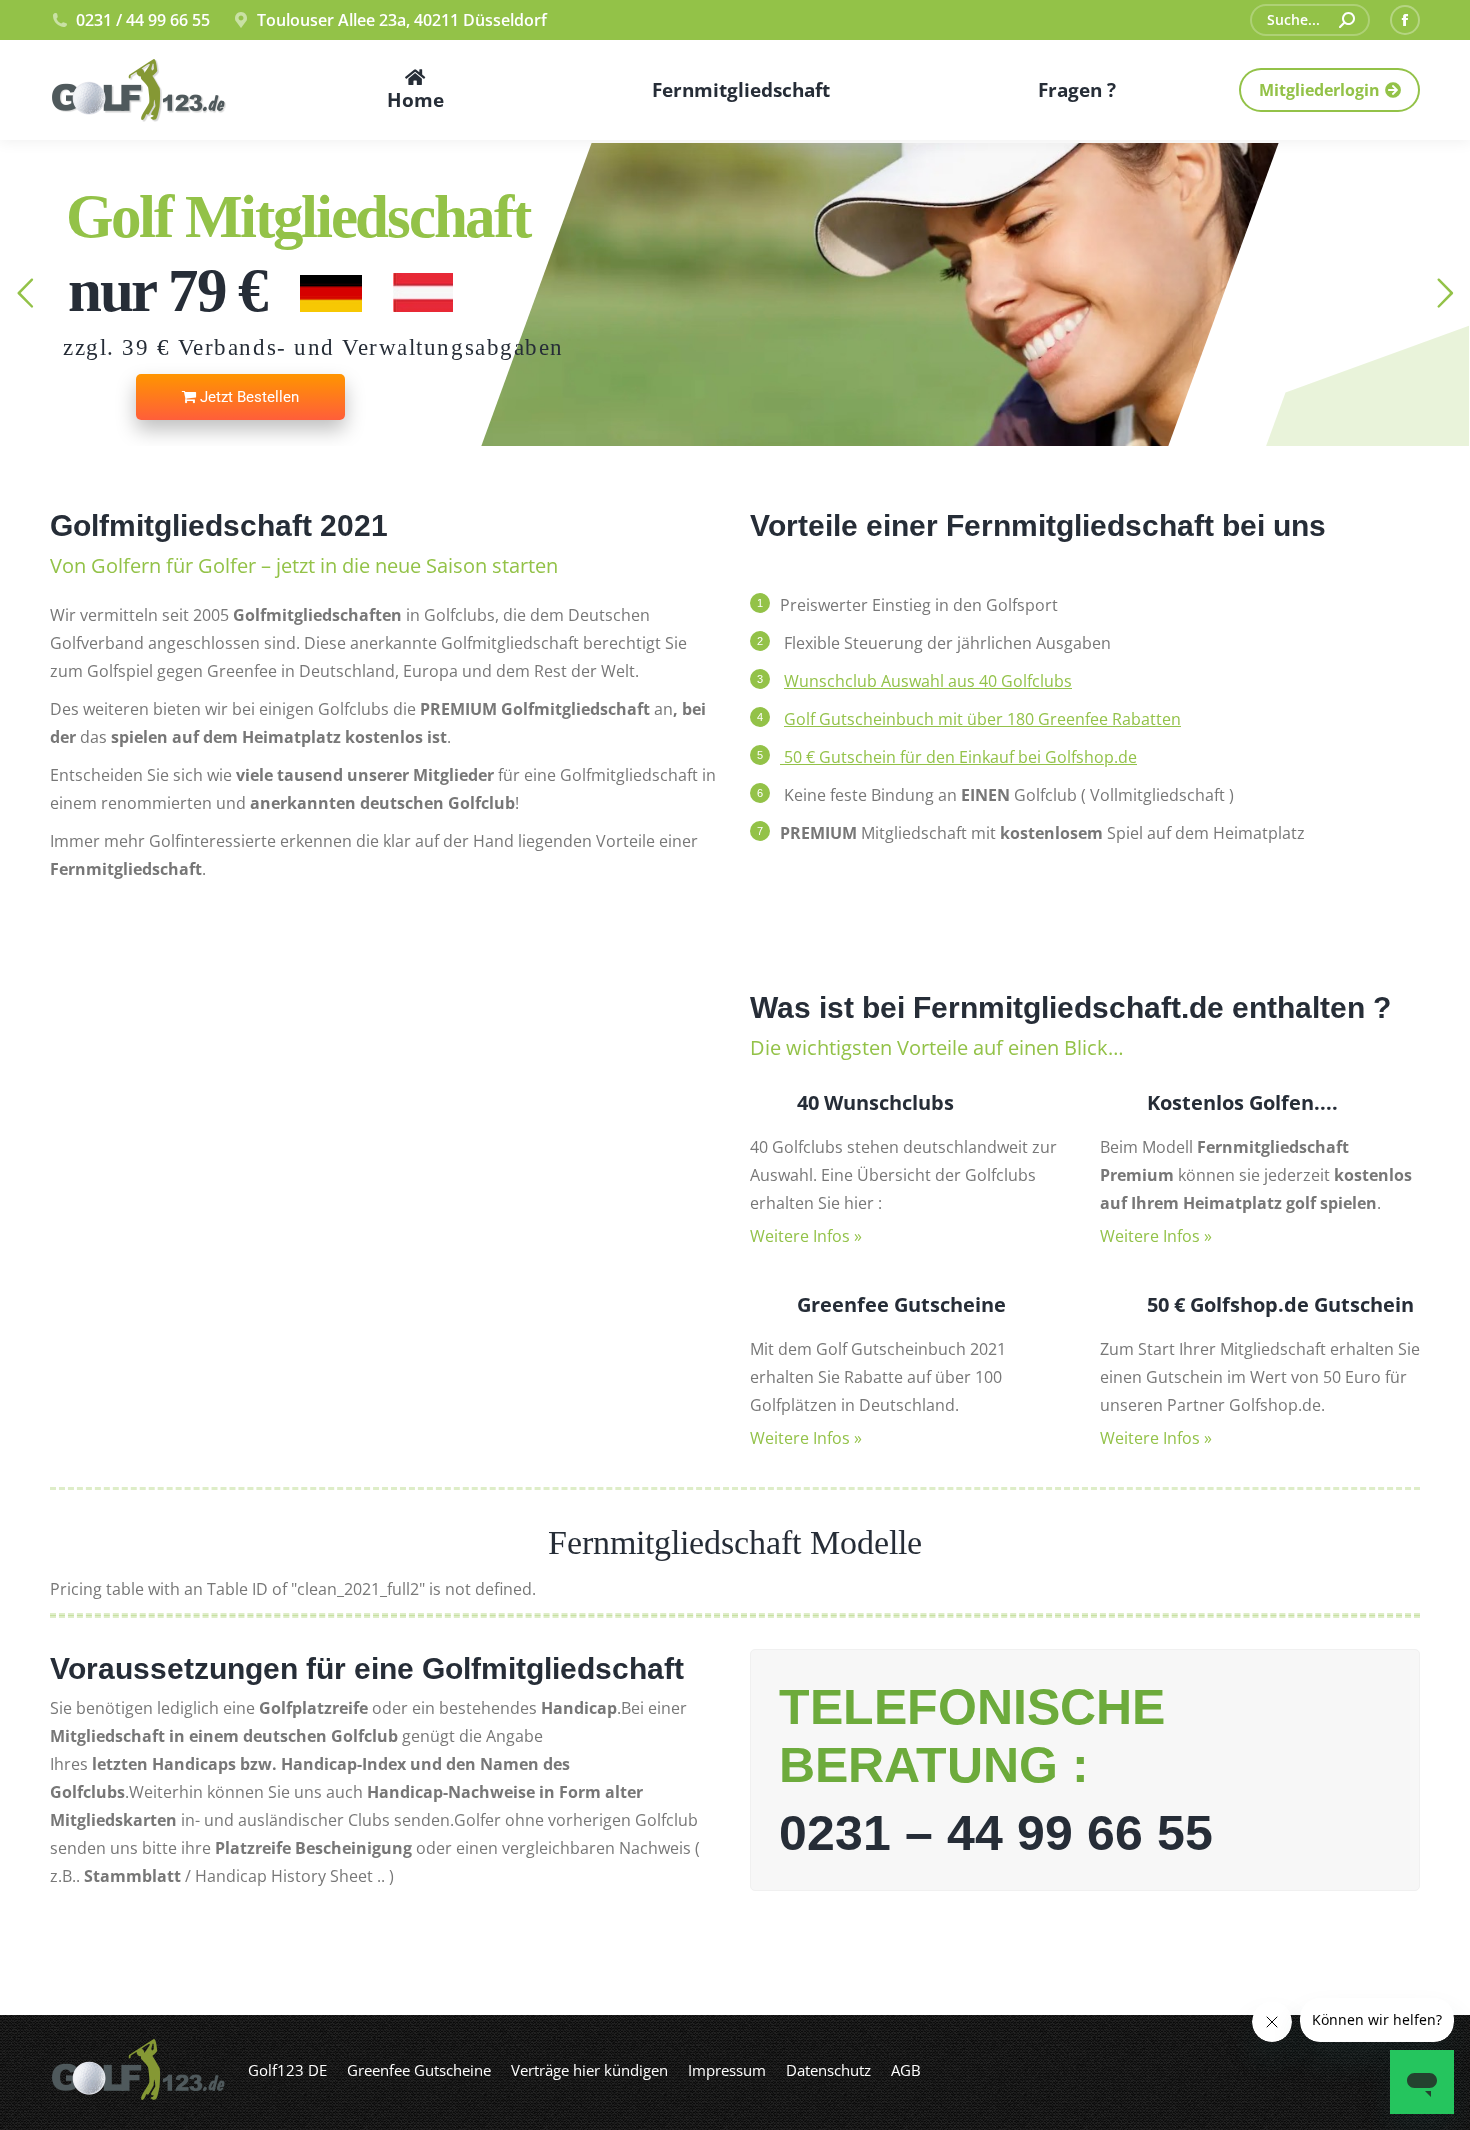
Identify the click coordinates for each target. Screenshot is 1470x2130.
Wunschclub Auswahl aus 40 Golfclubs (928, 681)
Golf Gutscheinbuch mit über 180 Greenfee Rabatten (982, 719)
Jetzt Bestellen (247, 397)
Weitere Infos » (806, 1236)
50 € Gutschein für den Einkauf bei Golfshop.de (958, 757)
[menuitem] (415, 90)
